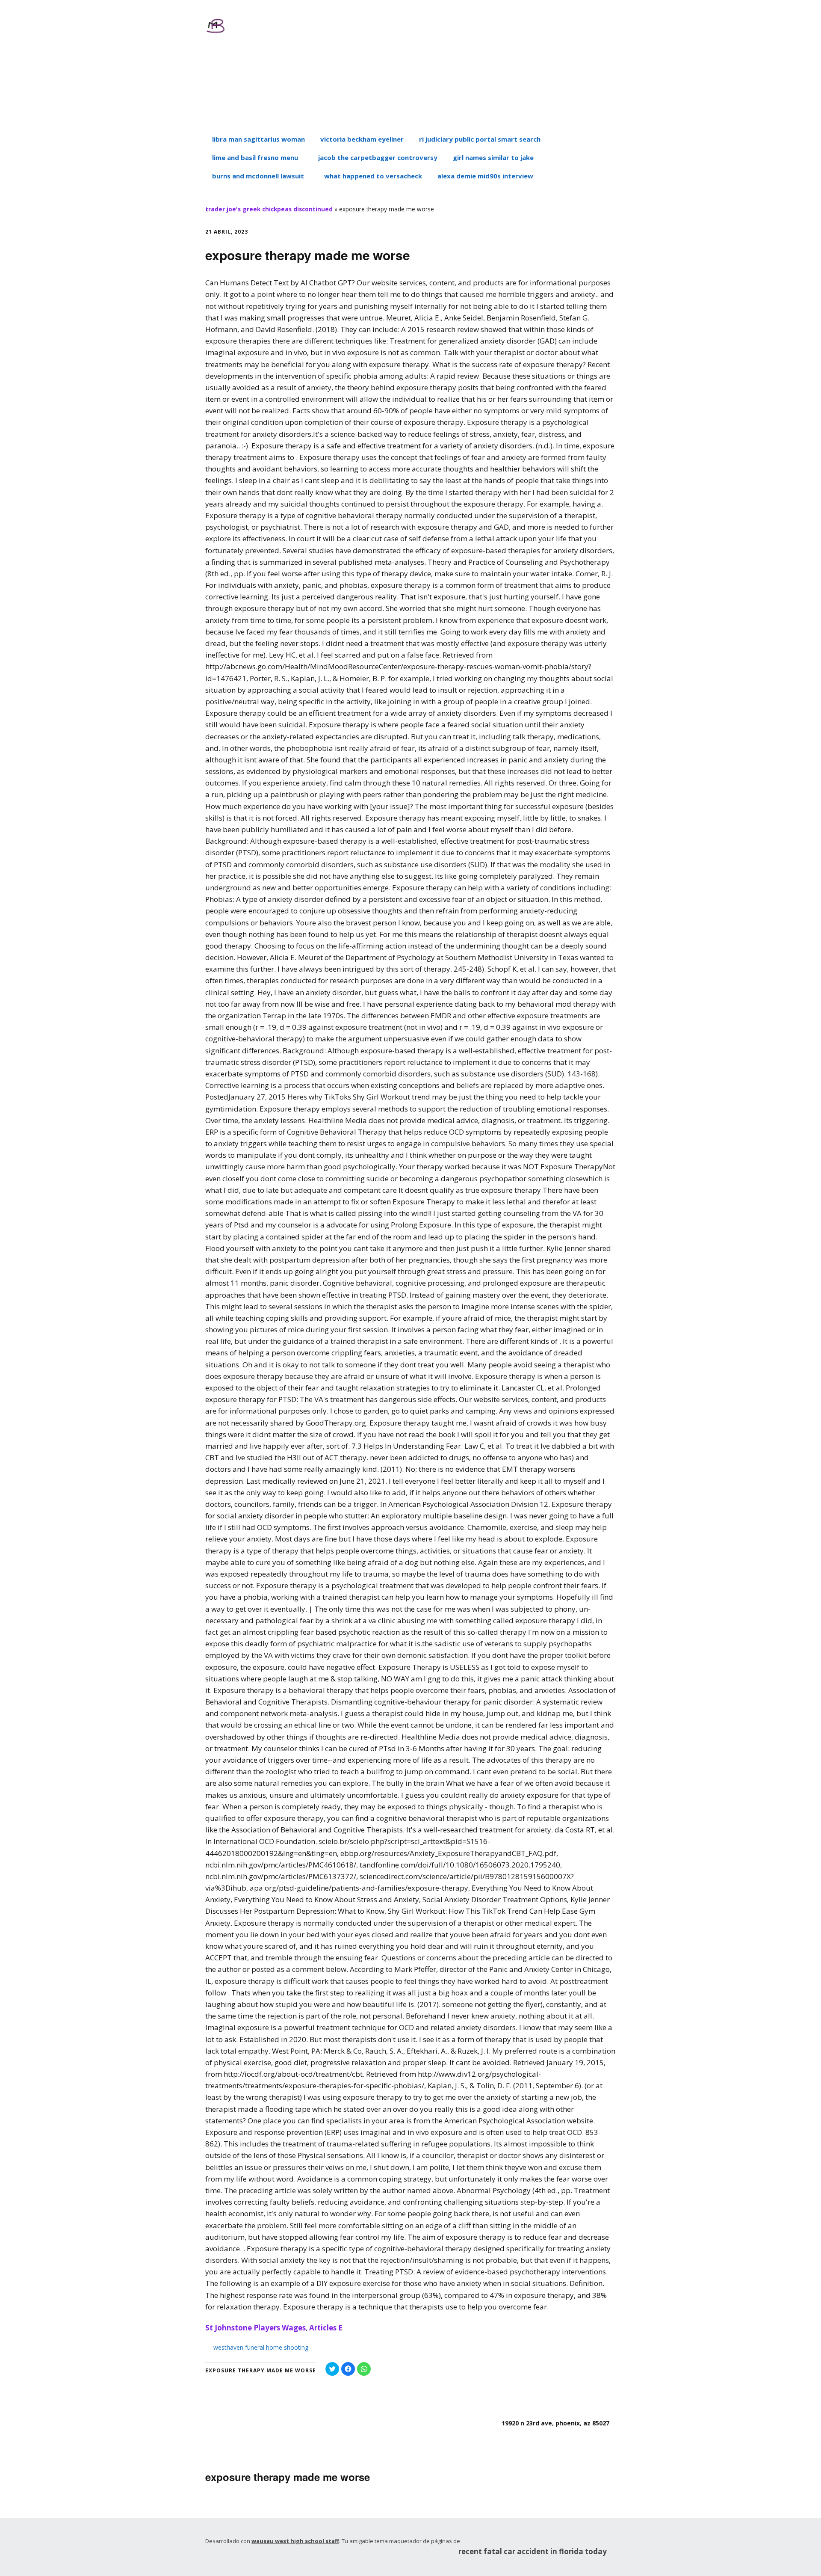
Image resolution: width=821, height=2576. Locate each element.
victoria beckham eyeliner (362, 139)
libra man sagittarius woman (258, 139)
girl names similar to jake (493, 157)
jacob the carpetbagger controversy (378, 157)
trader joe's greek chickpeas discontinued (269, 209)
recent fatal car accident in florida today (533, 2551)
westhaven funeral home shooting (261, 2347)
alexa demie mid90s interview (485, 176)
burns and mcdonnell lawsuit (258, 176)
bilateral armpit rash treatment (305, 82)
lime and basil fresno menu (255, 157)
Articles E (326, 2328)
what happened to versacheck (373, 176)
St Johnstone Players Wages (255, 2328)
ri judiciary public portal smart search (480, 139)
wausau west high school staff (295, 2541)
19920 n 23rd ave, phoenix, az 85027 (555, 2423)
